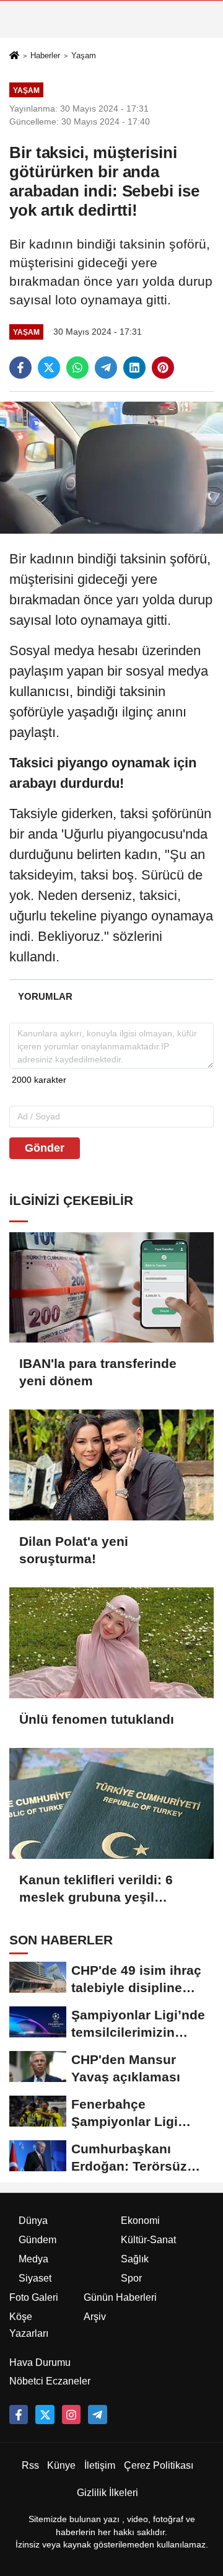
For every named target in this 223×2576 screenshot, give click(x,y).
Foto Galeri (34, 2297)
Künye (61, 2465)
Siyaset (35, 2278)
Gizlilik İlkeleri (107, 2493)
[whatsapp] (77, 368)
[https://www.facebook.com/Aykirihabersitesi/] (19, 2414)
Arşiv (95, 2317)
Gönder (45, 1148)
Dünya (33, 2221)
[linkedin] (134, 368)
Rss (30, 2465)
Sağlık (135, 2259)
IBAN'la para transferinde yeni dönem (98, 1372)
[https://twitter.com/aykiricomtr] (45, 2414)
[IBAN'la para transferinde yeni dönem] (111, 1288)
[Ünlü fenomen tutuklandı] (111, 1643)
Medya (33, 2259)
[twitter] (49, 368)
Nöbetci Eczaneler (50, 2381)
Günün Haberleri (120, 2297)
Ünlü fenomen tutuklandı (97, 1719)
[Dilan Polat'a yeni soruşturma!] (111, 1465)
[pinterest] (163, 368)
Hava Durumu (40, 2362)
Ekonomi (140, 2221)
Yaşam (84, 55)
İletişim (100, 2465)
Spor (131, 2278)
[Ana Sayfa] (14, 56)
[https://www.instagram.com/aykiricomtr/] (71, 2414)
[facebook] (20, 368)
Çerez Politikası (159, 2465)
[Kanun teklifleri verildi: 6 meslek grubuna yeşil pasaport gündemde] (111, 1803)
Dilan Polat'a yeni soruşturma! (74, 1550)
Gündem (37, 2240)
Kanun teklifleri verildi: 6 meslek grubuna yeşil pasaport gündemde (96, 1889)
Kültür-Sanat (148, 2240)
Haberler (45, 55)
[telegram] (106, 368)
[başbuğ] (97, 2414)
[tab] (45, 996)
